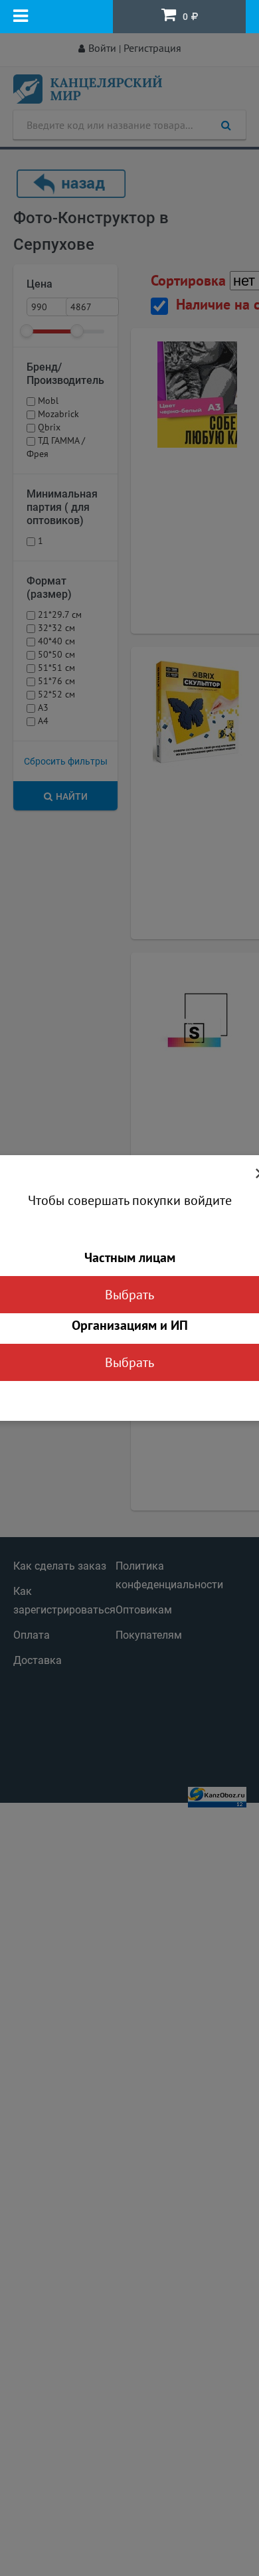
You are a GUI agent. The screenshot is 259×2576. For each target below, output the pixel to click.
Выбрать (129, 1295)
